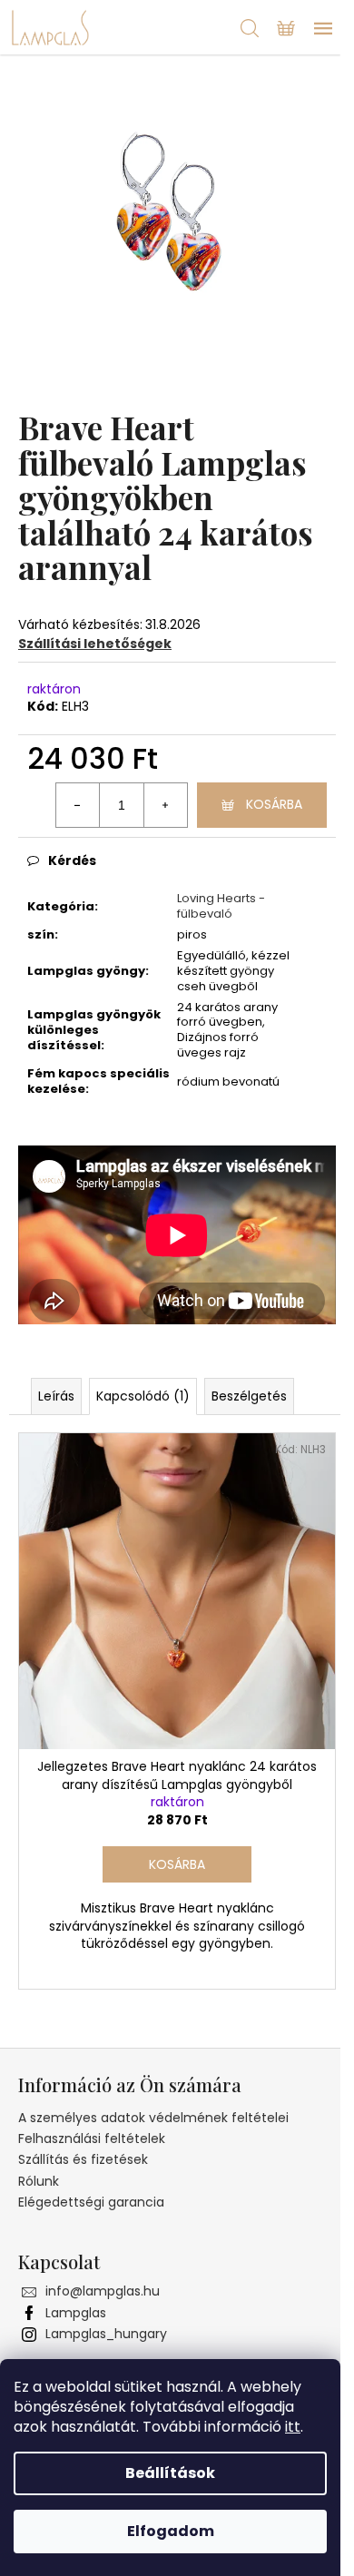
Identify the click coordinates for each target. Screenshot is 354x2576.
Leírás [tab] (56, 1396)
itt (293, 2427)
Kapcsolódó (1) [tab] (143, 1396)
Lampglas (76, 2313)
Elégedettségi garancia (91, 2202)
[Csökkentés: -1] (78, 805)
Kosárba (274, 804)
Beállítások (170, 2473)
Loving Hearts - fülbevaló (221, 906)
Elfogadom (171, 2531)
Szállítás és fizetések (83, 2159)
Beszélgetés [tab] (249, 1396)
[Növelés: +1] (165, 805)
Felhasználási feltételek (92, 2138)
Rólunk (39, 2181)
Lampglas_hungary (106, 2334)
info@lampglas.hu (103, 2291)
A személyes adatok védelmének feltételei (153, 2118)
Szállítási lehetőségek (95, 644)
